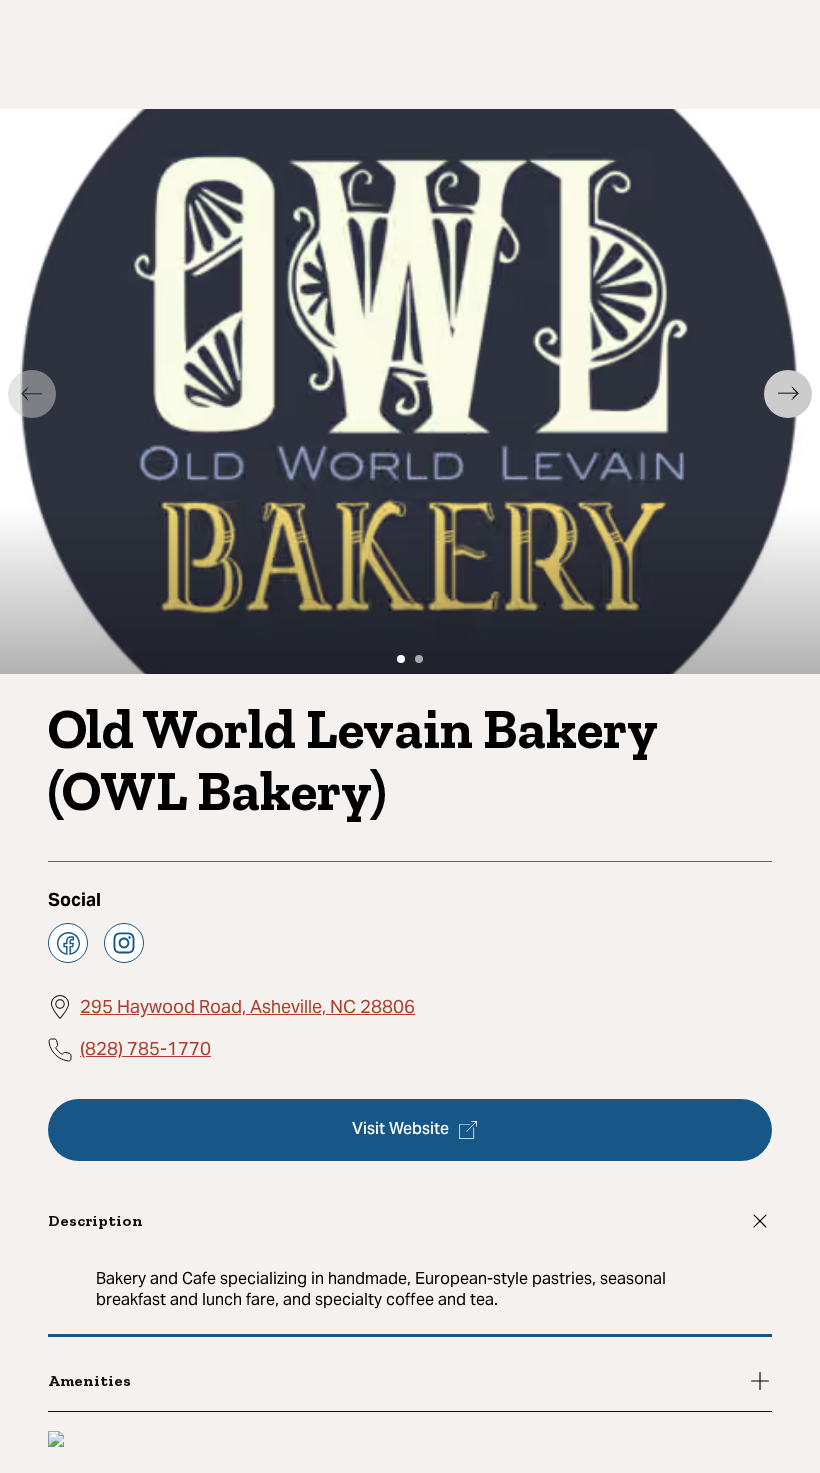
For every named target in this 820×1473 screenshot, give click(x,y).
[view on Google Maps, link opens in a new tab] (56, 1441)
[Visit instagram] (124, 943)
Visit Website (400, 1130)
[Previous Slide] (32, 394)
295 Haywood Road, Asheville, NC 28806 (247, 1006)
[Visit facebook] (68, 943)
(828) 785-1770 (145, 1048)
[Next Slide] (788, 394)
